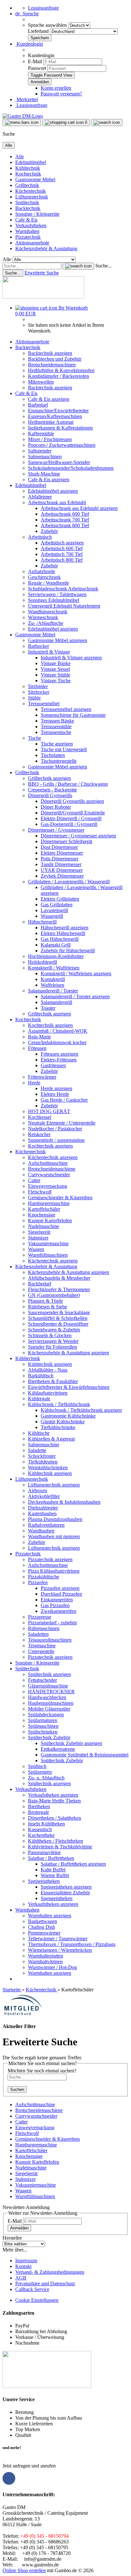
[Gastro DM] (23, 116)
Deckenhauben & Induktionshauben (64, 1502)
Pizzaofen (38, 1582)
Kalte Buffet (53, 1870)
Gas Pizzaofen (55, 1605)
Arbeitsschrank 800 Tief (65, 525)
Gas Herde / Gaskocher (64, 1100)
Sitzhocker (39, 692)
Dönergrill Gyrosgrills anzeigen (72, 801)
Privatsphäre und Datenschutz (45, 2284)
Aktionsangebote (32, 243)
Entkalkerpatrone (58, 1749)
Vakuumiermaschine (48, 1243)
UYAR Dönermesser (62, 870)
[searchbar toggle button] (107, 123)
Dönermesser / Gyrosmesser (56, 830)
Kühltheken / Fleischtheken (55, 1841)
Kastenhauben (42, 1513)
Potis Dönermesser (59, 859)
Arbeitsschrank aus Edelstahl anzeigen (79, 508)
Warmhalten (27, 231)
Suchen (17, 2089)
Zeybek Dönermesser (62, 876)
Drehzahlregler (43, 1508)
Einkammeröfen (57, 1600)
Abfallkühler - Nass (48, 1370)
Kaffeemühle (41, 434)
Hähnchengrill (42, 922)
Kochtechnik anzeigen (50, 1025)
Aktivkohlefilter (44, 1496)
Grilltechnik (27, 185)
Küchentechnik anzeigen (53, 1157)
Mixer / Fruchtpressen (50, 439)
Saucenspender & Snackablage (59, 1312)
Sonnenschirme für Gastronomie (73, 715)
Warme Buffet (55, 1875)
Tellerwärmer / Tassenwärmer (58, 1939)
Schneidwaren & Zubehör (54, 1330)
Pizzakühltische (44, 1577)
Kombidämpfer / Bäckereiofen (59, 376)
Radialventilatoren (46, 1525)
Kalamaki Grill (56, 945)
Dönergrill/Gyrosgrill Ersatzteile (73, 813)
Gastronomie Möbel (35, 180)
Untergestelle (41, 1651)
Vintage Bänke (56, 663)
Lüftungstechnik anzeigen (54, 1485)
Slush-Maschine (44, 474)
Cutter (34, 1180)
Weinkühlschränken (48, 1468)
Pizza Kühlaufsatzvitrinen (54, 1571)
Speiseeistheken (44, 1881)
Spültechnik (27, 202)
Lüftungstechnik (32, 197)
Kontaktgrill (53, 979)
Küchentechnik (31, 191)
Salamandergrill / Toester (53, 991)
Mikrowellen (41, 382)
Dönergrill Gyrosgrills (50, 795)
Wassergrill (52, 916)
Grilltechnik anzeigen (49, 778)
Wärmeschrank (43, 617)
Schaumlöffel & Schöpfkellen (58, 1318)
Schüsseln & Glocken (50, 1335)
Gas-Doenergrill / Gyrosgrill (69, 824)
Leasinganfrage (43, 8)
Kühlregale (39, 1399)
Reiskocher (39, 1134)
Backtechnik (28, 208)
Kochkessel (40, 1117)
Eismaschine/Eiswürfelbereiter (58, 411)
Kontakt (23, 2266)
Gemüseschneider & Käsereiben (60, 1198)
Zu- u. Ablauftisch (46, 1778)
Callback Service (32, 2289)
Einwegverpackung (48, 1186)
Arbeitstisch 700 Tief (62, 554)
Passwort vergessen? (61, 94)
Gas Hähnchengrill (60, 939)
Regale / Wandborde (48, 583)
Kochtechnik (28, 174)
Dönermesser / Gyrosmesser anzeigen (78, 836)
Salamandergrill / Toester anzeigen (75, 996)
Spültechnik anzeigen (49, 1674)
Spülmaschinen (43, 1726)
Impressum (26, 2261)
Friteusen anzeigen (59, 1054)
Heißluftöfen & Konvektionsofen (61, 370)
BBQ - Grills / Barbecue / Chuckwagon (68, 784)
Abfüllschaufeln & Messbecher (59, 1278)
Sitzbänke (38, 686)
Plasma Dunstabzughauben (55, 1519)
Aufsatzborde (41, 571)
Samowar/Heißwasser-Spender (59, 462)
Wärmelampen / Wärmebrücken (60, 1950)
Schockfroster (42, 1456)
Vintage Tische (56, 681)
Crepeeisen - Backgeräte (52, 790)
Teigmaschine (42, 1646)
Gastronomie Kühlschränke (68, 1416)
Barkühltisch (41, 1376)
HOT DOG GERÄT (49, 1111)
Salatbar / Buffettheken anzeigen (73, 1864)
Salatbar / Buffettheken (51, 1858)
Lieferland (39, 31)
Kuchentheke (41, 1835)
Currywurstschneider (49, 1175)
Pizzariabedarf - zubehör (52, 1623)
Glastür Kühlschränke (63, 1422)
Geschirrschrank (44, 577)
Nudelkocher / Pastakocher (55, 1129)
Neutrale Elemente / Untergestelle (62, 1123)
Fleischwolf (40, 1192)
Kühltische (39, 1433)
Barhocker (38, 646)
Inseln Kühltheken (46, 1824)
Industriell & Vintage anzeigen (71, 658)
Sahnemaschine (44, 1445)
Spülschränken (43, 1732)
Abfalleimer (40, 497)
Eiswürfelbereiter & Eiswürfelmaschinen (69, 1387)
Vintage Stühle (55, 675)
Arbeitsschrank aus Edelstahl (57, 502)
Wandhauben (41, 1531)
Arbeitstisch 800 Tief (62, 560)
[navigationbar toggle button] (22, 123)
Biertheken (39, 1806)
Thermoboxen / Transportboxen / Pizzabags (72, 1944)
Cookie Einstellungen (37, 2300)
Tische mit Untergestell (64, 749)
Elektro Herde (55, 1094)
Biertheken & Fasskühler (53, 1381)
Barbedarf (38, 405)
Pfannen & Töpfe (45, 1301)
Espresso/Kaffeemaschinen (55, 416)
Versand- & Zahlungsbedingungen (50, 2272)
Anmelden (19, 2228)
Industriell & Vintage (49, 652)
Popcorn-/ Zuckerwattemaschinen (62, 445)
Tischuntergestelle (59, 761)
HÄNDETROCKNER (51, 1692)
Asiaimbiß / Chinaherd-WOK (58, 1031)
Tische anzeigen (57, 744)
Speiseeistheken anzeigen (66, 1887)
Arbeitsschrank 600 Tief (65, 514)
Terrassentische (56, 732)
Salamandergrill (56, 1002)
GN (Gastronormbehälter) (54, 1295)
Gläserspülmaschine (48, 1686)
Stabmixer (38, 1238)
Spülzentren (40, 1772)
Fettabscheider (42, 1680)
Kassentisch (40, 1829)
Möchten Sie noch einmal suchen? (42, 2071)
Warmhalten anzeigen (50, 1916)
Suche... (103, 266)
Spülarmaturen (43, 1720)
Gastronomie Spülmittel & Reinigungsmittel (85, 1755)
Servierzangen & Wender (53, 1341)
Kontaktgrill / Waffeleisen (54, 968)
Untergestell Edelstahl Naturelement (64, 606)
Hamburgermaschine (49, 1203)
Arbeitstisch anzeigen (62, 543)
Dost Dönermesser (59, 847)
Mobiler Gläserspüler (49, 1709)
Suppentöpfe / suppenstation (56, 1140)
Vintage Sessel (55, 669)
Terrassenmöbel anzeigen (66, 709)
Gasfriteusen (53, 1065)
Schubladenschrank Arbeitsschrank (63, 589)
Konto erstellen (56, 88)
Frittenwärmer (42, 1077)
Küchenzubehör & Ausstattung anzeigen (69, 1272)
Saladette (37, 1450)
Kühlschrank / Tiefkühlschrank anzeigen (81, 1410)
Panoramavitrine (44, 1852)
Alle (20, 157)
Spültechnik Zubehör (49, 1737)
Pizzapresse (40, 1617)
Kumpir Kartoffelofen (50, 1221)
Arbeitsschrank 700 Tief (65, 520)
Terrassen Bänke (57, 721)
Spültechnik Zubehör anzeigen (71, 1743)
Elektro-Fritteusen (59, 1060)
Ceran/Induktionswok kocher (57, 1042)
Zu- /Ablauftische (46, 623)
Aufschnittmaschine (48, 1163)
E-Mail (35, 61)
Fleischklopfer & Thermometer (59, 1289)
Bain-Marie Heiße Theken (54, 1801)
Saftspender (40, 451)
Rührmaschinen (44, 1628)
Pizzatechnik (28, 237)
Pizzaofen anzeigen (60, 1588)
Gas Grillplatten (57, 905)
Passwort (37, 68)
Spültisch (37, 1766)
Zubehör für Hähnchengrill (68, 951)
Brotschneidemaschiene (52, 1169)
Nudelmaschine (44, 1226)
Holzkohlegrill (42, 962)
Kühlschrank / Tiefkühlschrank (59, 1404)
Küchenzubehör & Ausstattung (46, 248)
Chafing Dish (41, 1927)
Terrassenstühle (56, 726)
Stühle (34, 698)
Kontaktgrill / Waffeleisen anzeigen (76, 973)
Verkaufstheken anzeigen (53, 1795)
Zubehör (49, 531)
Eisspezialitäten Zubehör (65, 1893)
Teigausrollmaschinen (50, 1640)
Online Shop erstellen (24, 2570)
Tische (34, 738)
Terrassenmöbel (44, 704)
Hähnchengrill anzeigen (65, 928)
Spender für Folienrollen (52, 1347)
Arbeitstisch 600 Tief (62, 548)
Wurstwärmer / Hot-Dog (52, 1967)
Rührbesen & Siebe (48, 1307)
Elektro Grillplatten (60, 899)
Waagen (36, 1249)
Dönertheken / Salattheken (55, 1818)
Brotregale (38, 1812)
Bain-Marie (39, 1037)
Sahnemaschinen (45, 457)
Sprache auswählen (48, 25)
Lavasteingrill (54, 910)
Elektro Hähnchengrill (63, 933)
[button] (27, 14)
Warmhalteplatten (45, 1956)
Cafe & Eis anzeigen (49, 399)
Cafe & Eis (26, 220)
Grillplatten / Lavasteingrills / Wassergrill (69, 882)
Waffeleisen (52, 985)
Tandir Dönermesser (61, 864)
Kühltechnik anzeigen (50, 1364)
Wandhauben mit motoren (54, 1536)
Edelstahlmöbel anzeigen (53, 491)
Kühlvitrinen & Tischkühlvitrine (60, 1847)
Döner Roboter (56, 807)
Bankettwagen (42, 1921)
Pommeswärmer (44, 1933)
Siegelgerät (39, 1232)
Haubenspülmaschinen (51, 1703)
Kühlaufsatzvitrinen (48, 1393)
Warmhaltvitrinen (45, 1962)
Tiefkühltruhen (43, 1462)
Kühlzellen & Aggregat (51, 1439)
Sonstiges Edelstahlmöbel (54, 600)
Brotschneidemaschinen (52, 365)
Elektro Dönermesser (62, 853)
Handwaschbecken (47, 1697)
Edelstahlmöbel (31, 162)
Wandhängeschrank (48, 612)
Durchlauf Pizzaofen (61, 1594)
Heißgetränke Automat (51, 422)
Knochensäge (42, 1215)
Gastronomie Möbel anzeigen (58, 640)
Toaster (48, 1008)
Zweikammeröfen (59, 1611)
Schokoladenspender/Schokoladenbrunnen (71, 468)
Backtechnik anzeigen (50, 353)
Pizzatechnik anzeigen (50, 1559)
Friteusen (37, 1048)
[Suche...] (78, 266)
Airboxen (38, 1490)
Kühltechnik (28, 168)
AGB (21, 2278)
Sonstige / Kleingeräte (37, 214)
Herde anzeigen (56, 1088)
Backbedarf (40, 1284)
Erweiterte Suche (42, 273)
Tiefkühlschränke (58, 1427)
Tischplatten (53, 755)
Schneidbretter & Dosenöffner (58, 1324)
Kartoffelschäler (44, 1209)
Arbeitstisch (40, 537)
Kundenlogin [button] (29, 44)
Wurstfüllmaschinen (48, 1255)
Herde (34, 1083)
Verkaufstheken (31, 225)
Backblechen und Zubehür (55, 359)
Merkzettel (27, 99)
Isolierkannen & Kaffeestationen (60, 428)
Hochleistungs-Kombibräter (56, 956)
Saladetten (38, 1634)
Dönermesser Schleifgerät (66, 841)
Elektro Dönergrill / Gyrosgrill (71, 818)
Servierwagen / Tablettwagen (57, 594)
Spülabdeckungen (46, 1715)
